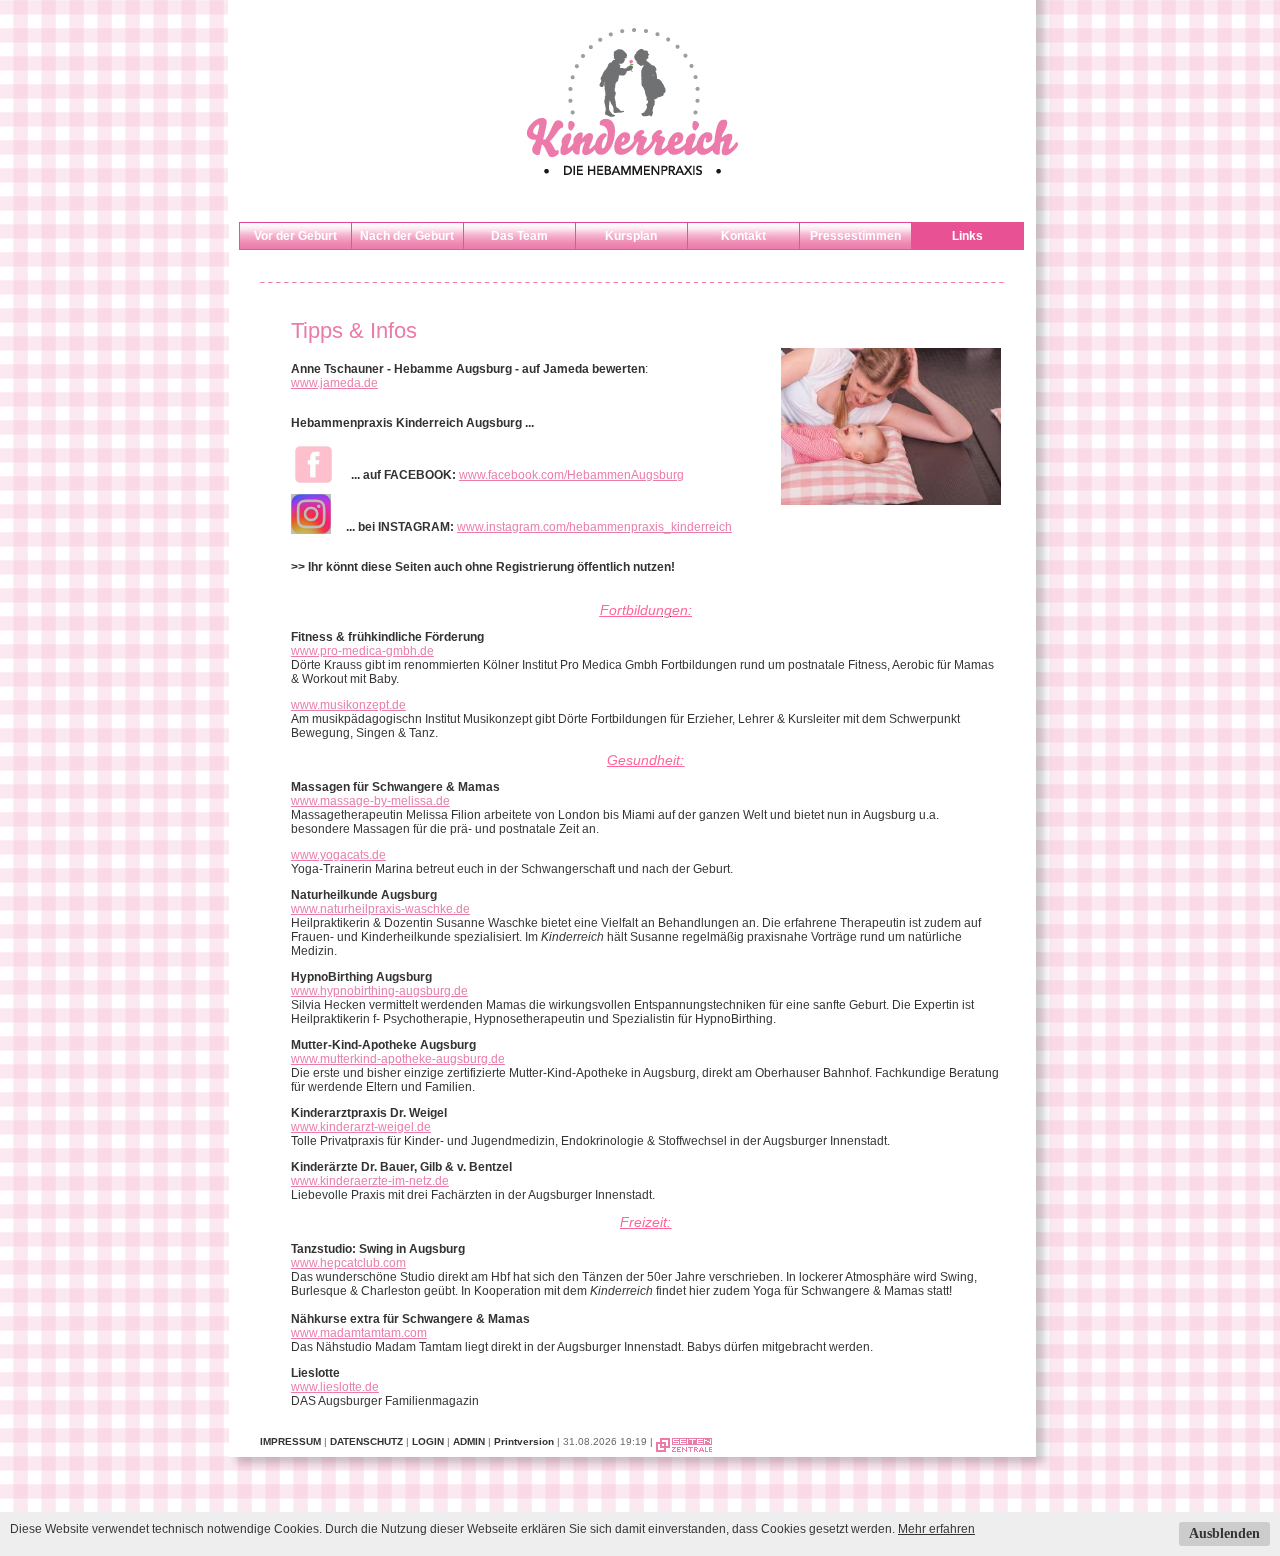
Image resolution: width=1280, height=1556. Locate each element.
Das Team (519, 236)
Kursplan (631, 236)
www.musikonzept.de (348, 705)
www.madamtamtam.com (359, 1333)
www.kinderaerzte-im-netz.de (370, 1181)
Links (967, 236)
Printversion (524, 1441)
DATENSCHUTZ (366, 1441)
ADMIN (469, 1441)
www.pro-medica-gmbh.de (362, 651)
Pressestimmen (855, 236)
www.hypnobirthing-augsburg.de (379, 991)
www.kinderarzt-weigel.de (361, 1127)
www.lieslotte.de (335, 1387)
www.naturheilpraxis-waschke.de (380, 909)
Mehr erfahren (936, 1529)
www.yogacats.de (338, 855)
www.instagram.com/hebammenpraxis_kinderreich (594, 527)
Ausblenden (1224, 1533)
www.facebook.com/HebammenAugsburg (571, 475)
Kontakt (743, 236)
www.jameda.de (334, 383)
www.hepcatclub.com (348, 1263)
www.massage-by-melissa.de (370, 801)
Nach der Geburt (407, 236)
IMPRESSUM (290, 1441)
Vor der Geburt (295, 236)
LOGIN (428, 1441)
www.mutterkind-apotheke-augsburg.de (398, 1059)
